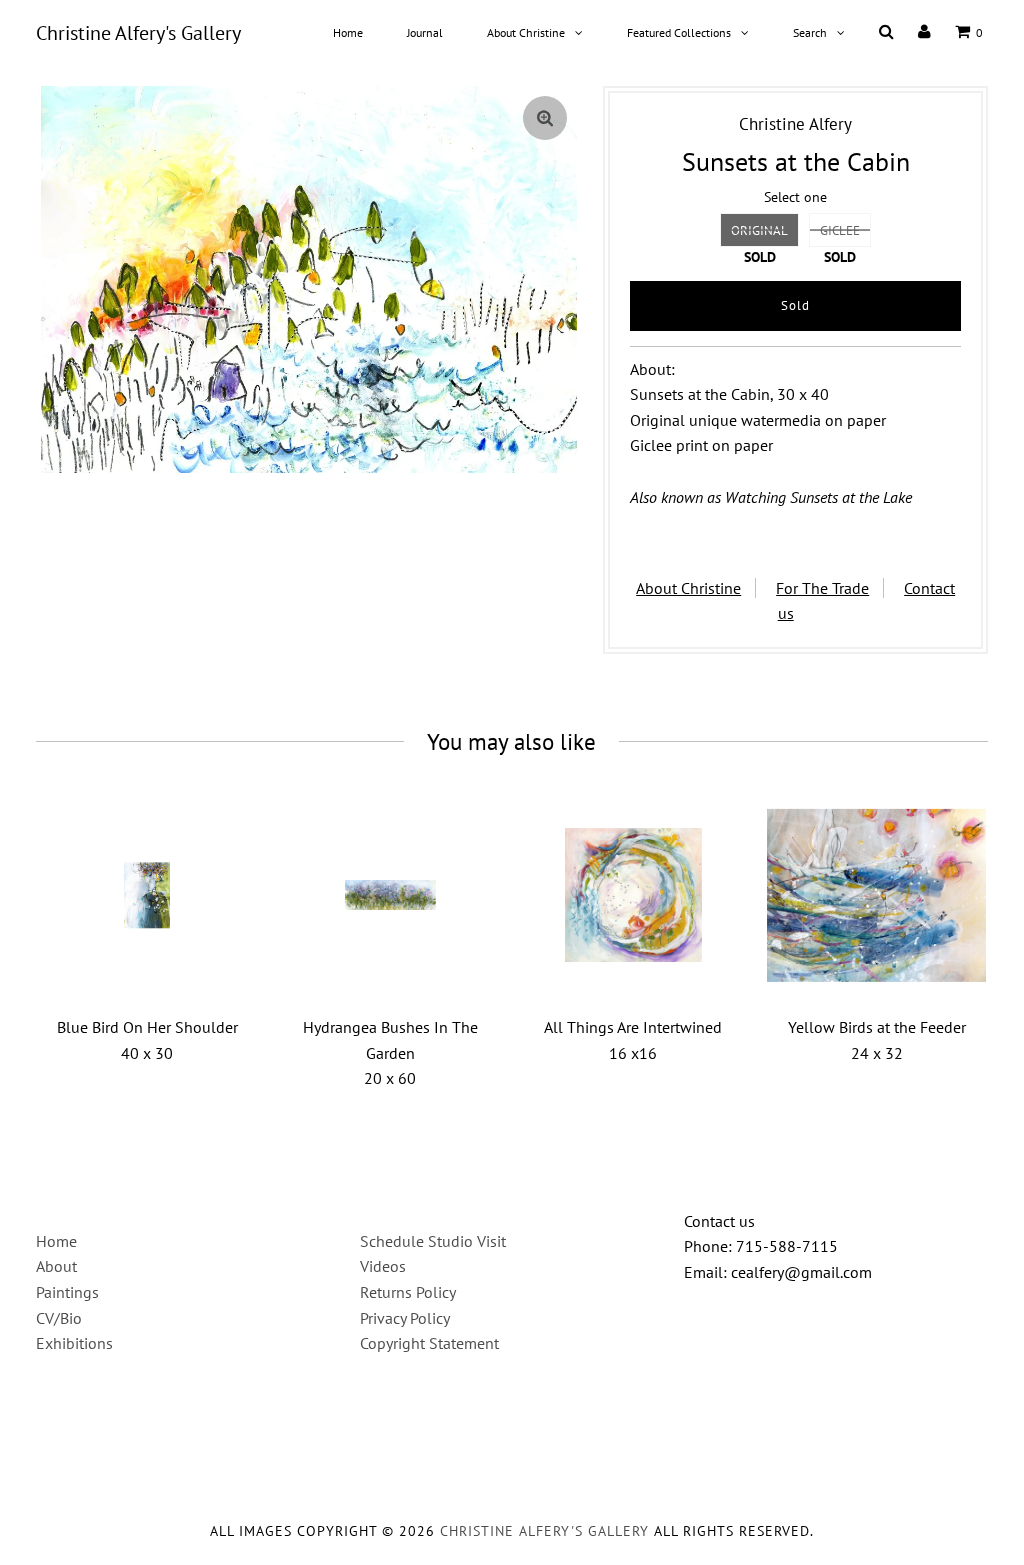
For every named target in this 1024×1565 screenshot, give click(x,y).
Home (348, 32)
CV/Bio (59, 1318)
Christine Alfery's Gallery (138, 33)
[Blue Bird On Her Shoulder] (147, 895)
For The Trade (822, 588)
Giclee (840, 230)
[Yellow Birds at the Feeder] (876, 895)
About (56, 1266)
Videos (383, 1266)
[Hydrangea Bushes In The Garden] (390, 895)
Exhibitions (74, 1343)
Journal (425, 32)
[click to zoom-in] (545, 118)
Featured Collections (679, 32)
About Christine (526, 32)
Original (759, 230)
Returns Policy (408, 1292)
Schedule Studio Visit (433, 1241)
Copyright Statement (429, 1343)
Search (810, 32)
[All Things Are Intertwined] (633, 895)
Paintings (67, 1292)
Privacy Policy (405, 1318)
